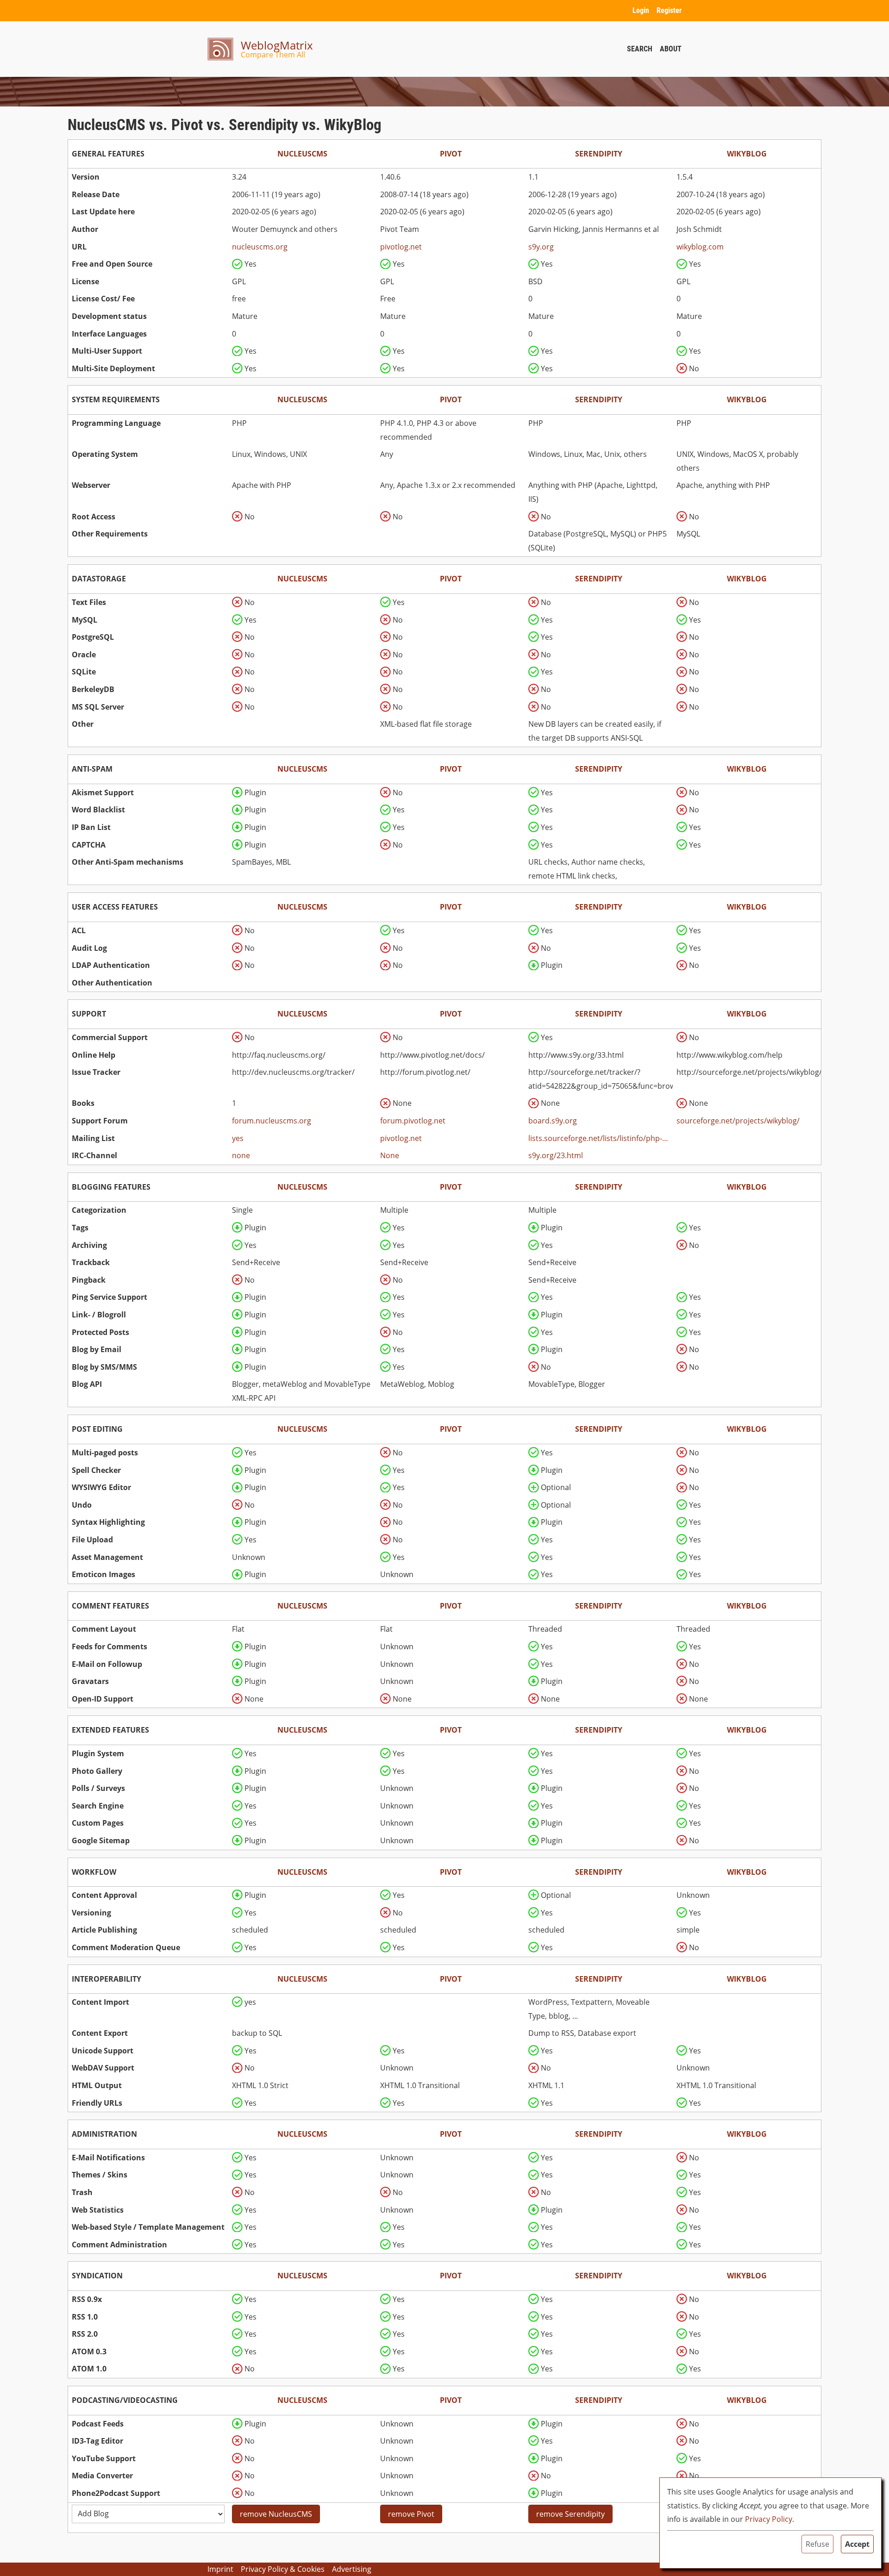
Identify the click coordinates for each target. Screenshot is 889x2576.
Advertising (352, 2569)
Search (640, 49)
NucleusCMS (302, 154)
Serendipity (599, 154)
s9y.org (541, 247)
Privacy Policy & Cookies (283, 2569)
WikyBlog (747, 154)
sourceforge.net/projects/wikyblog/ (738, 1121)
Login (641, 10)
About (671, 49)
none (241, 1155)
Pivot (451, 154)
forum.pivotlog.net (413, 1121)
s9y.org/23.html (556, 1155)
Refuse (817, 2544)
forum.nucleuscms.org (272, 1121)
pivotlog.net (401, 247)
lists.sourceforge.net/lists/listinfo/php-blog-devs (599, 1138)
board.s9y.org (553, 1121)
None (390, 1155)
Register (669, 10)
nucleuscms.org (260, 247)
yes (238, 1138)
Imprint (220, 2569)
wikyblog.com (700, 247)
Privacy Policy (769, 2519)
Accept (857, 2544)
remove (276, 2514)
